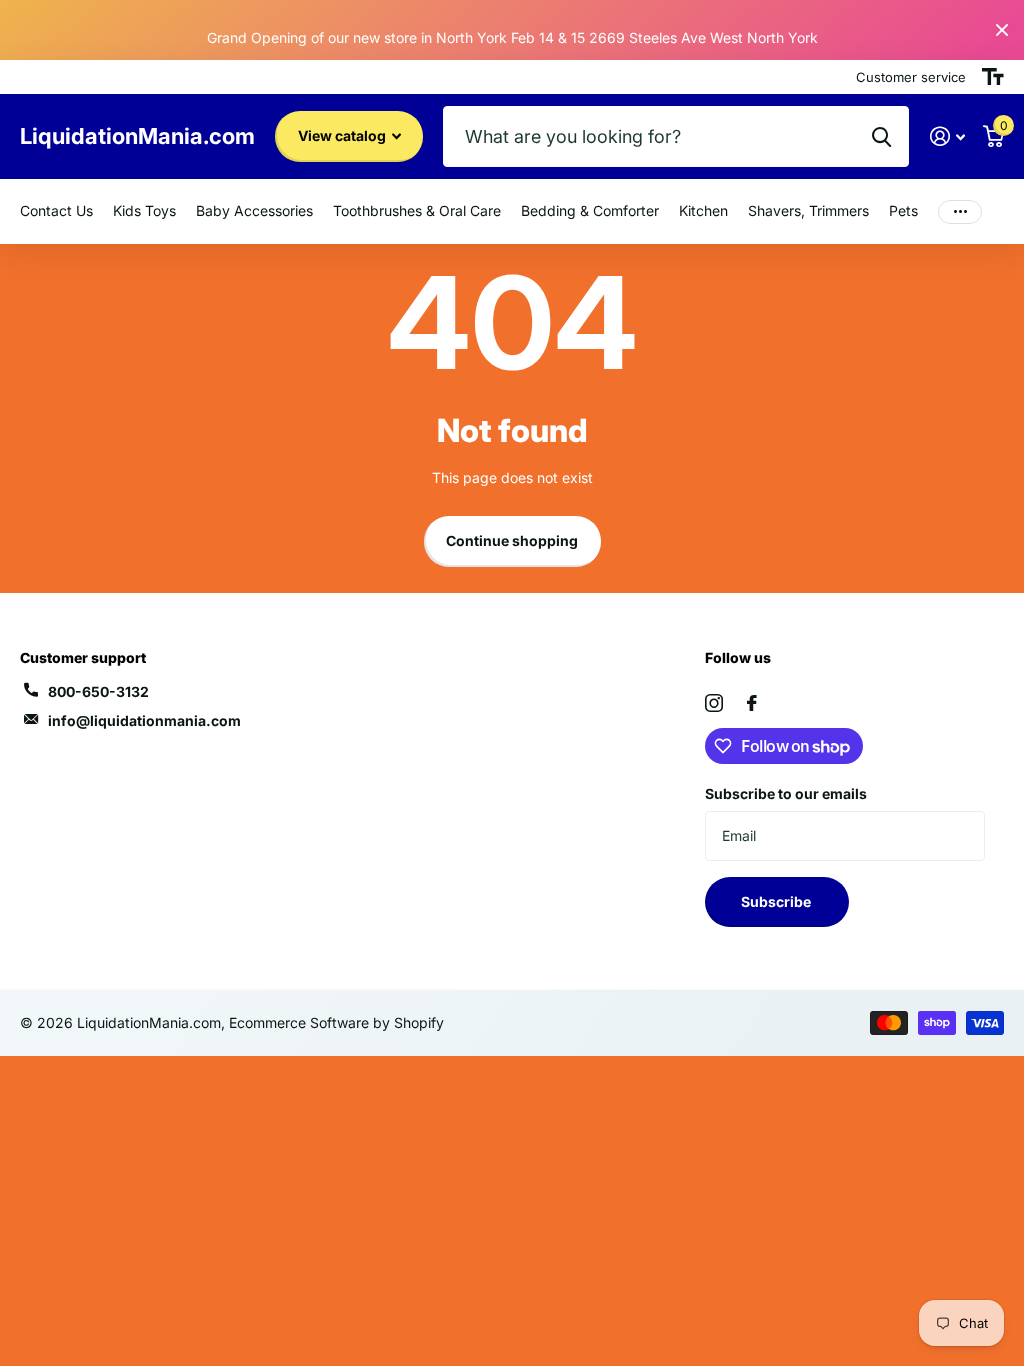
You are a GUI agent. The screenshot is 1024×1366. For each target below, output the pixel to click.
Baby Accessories (254, 210)
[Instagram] (714, 703)
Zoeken (881, 136)
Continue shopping (512, 540)
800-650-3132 (98, 691)
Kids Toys (144, 210)
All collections (417, 211)
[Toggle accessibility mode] (993, 77)
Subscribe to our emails (786, 793)
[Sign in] (947, 136)
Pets (903, 210)
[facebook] (752, 703)
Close (1002, 30)
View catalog (343, 135)
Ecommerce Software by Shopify (336, 1022)
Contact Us (56, 210)
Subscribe (777, 901)
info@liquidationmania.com (144, 720)
